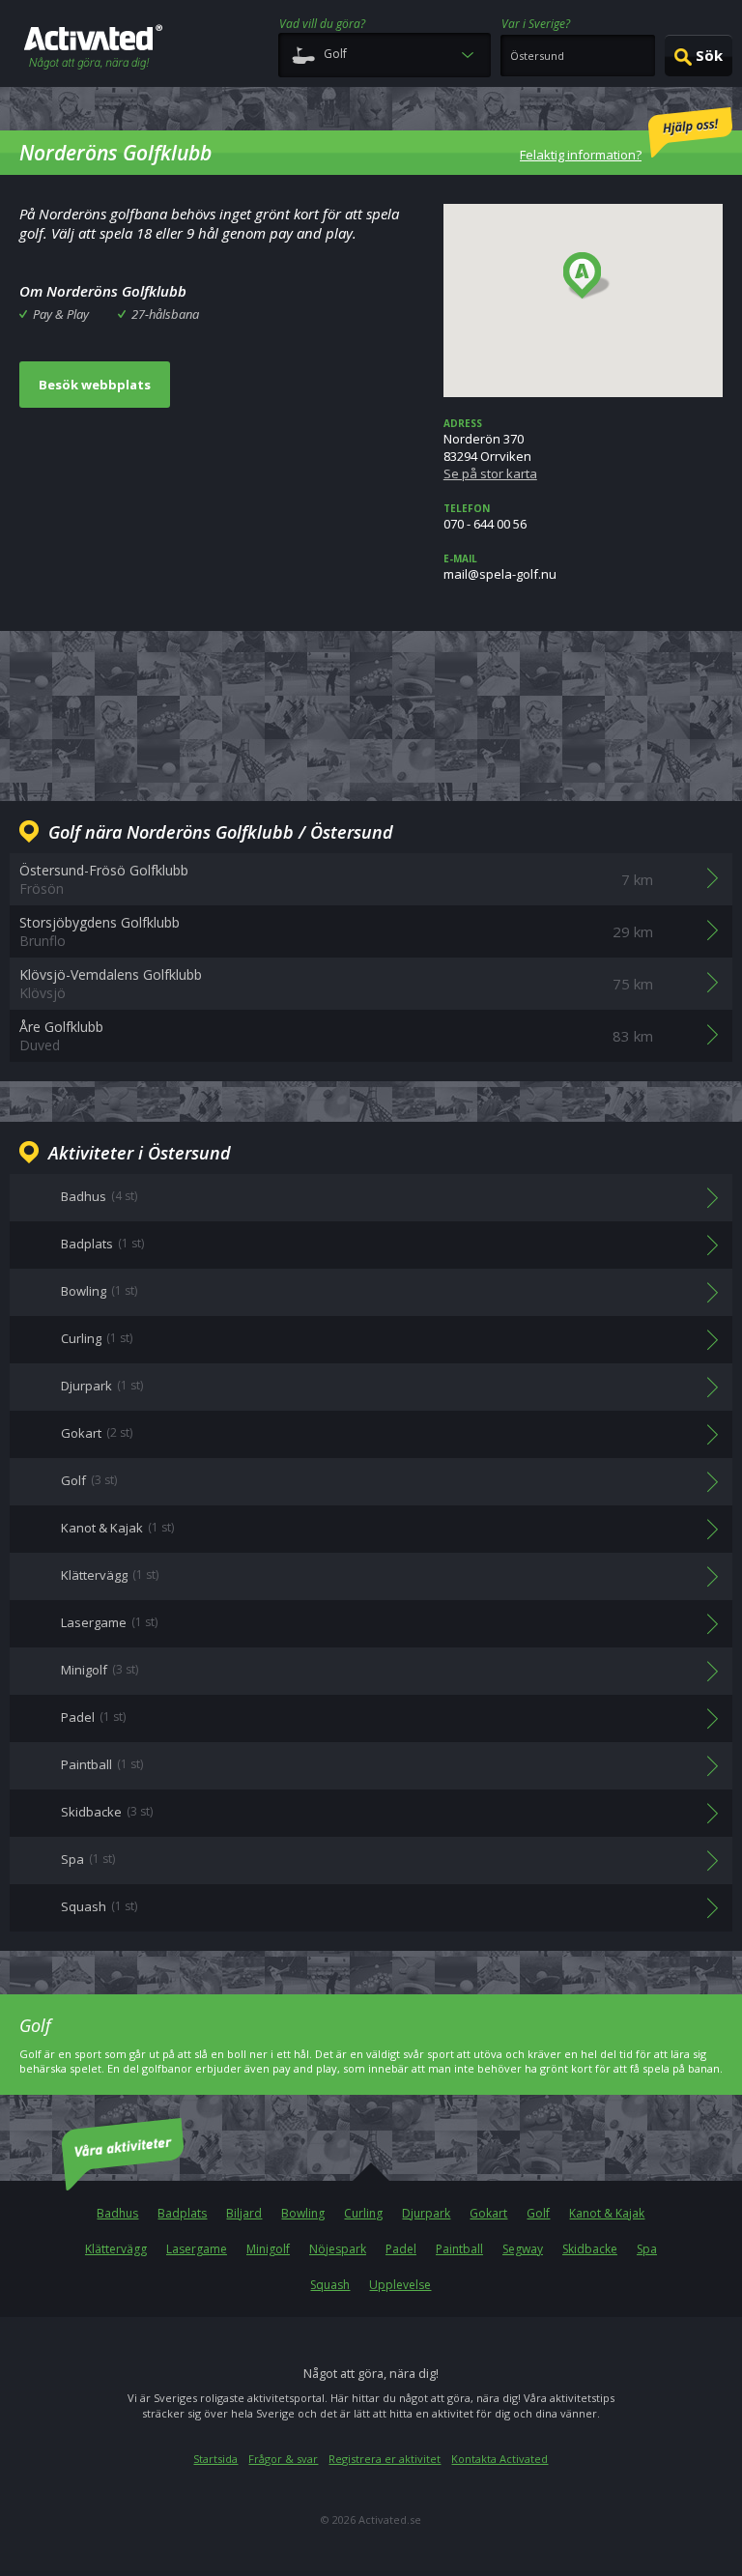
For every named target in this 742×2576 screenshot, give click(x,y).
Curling (363, 2213)
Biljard (244, 2213)
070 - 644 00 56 (485, 517)
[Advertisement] (371, 713)
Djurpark (426, 2213)
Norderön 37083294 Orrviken (490, 449)
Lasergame (197, 2249)
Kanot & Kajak (607, 2213)
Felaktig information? (581, 155)
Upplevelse (400, 2285)
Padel (401, 2249)
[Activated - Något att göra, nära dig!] (93, 49)
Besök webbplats (95, 385)
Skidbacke (590, 2249)
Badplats (182, 2213)
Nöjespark (338, 2249)
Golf (538, 2213)
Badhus (117, 2213)
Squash (330, 2285)
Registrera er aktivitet (385, 2459)
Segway (523, 2249)
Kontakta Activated (499, 2459)
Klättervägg (116, 2249)
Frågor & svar (283, 2459)
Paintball (459, 2249)
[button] (587, 276)
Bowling (303, 2213)
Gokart (488, 2213)
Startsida (215, 2459)
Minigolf (268, 2249)
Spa (647, 2249)
